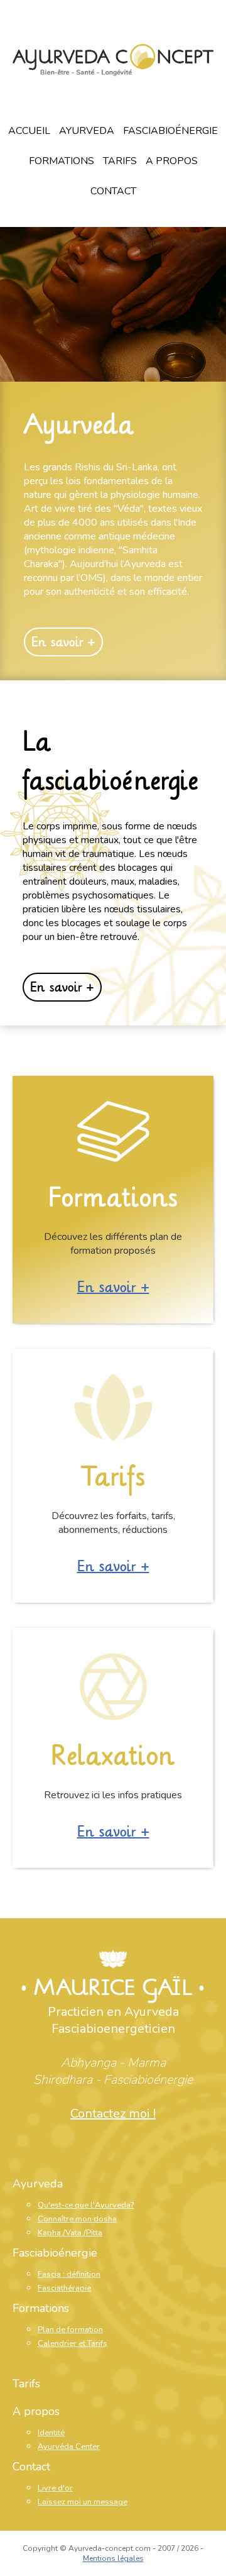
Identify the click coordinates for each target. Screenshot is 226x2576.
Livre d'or (55, 2488)
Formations (62, 161)
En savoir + (63, 642)
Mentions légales (113, 2558)
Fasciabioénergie (170, 131)
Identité (51, 2433)
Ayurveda (87, 131)
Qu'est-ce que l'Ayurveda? (86, 2205)
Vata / (76, 2233)
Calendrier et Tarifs (73, 2343)
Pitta (94, 2233)
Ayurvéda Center (69, 2446)
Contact (113, 191)
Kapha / (51, 2233)
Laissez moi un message (83, 2502)
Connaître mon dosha (77, 2219)
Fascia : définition (69, 2274)
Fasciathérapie (64, 2288)
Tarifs (120, 161)
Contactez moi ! (113, 2114)
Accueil (29, 131)
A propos (172, 161)
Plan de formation (70, 2330)
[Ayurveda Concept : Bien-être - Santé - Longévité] (113, 62)
